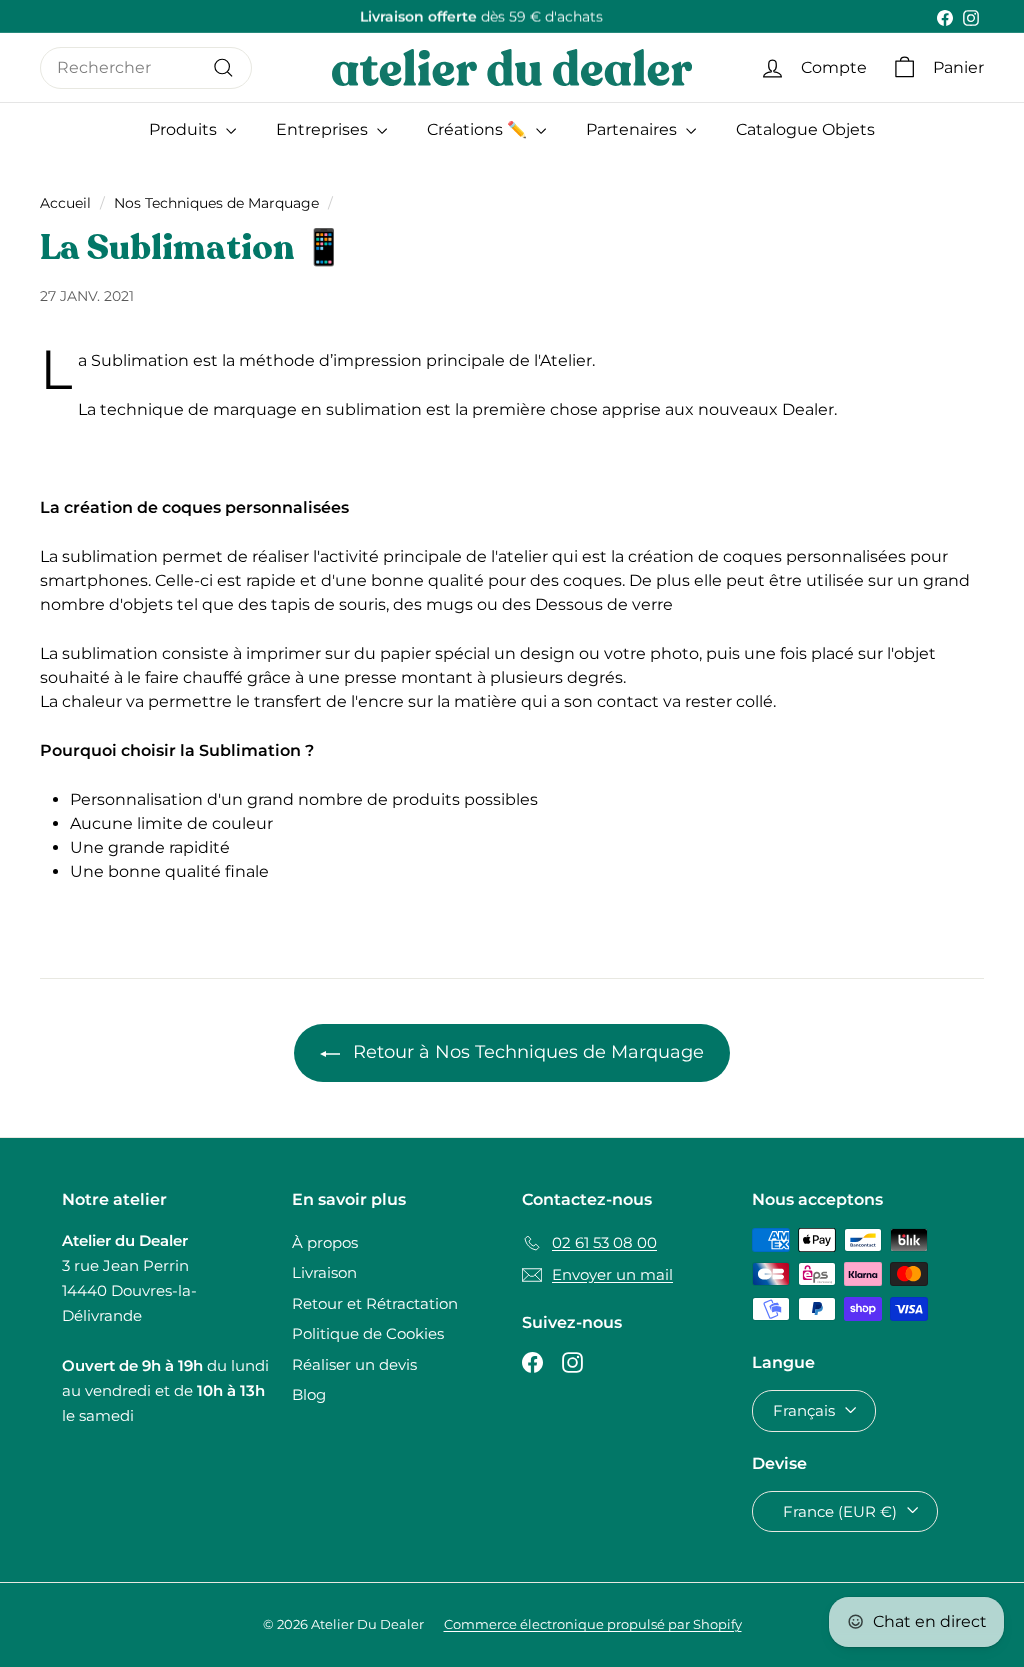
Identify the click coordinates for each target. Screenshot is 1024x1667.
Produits (185, 129)
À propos (325, 1242)
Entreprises (324, 129)
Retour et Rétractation (375, 1303)
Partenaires (633, 129)
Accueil (65, 203)
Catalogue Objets (805, 129)
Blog (309, 1394)
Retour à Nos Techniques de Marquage (526, 1052)
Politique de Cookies (368, 1333)
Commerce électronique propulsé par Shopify (593, 1624)
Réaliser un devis (354, 1364)
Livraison (324, 1272)
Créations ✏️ (479, 129)
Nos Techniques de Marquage (216, 203)
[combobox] (146, 68)
